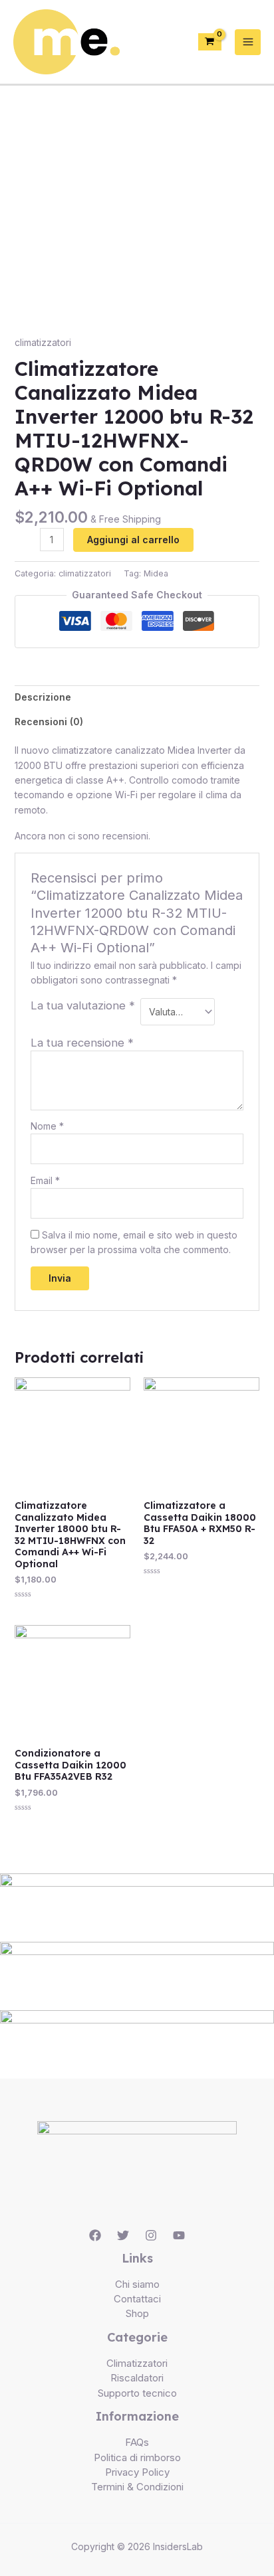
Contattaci (137, 2299)
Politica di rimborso (137, 2457)
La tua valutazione (83, 1005)
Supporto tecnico (137, 2393)
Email (45, 1180)
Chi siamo (137, 2284)
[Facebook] (95, 2235)
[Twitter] (123, 2235)
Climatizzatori (137, 2363)
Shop (137, 2313)
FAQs (137, 2442)
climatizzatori (43, 342)
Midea (156, 573)
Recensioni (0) (49, 722)
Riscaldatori (137, 2378)
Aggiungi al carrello (133, 540)
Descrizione (43, 697)
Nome (47, 1126)
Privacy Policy (137, 2472)
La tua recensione (82, 1043)
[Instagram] (151, 2235)
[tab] (137, 697)
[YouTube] (179, 2235)
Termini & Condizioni (137, 2487)
